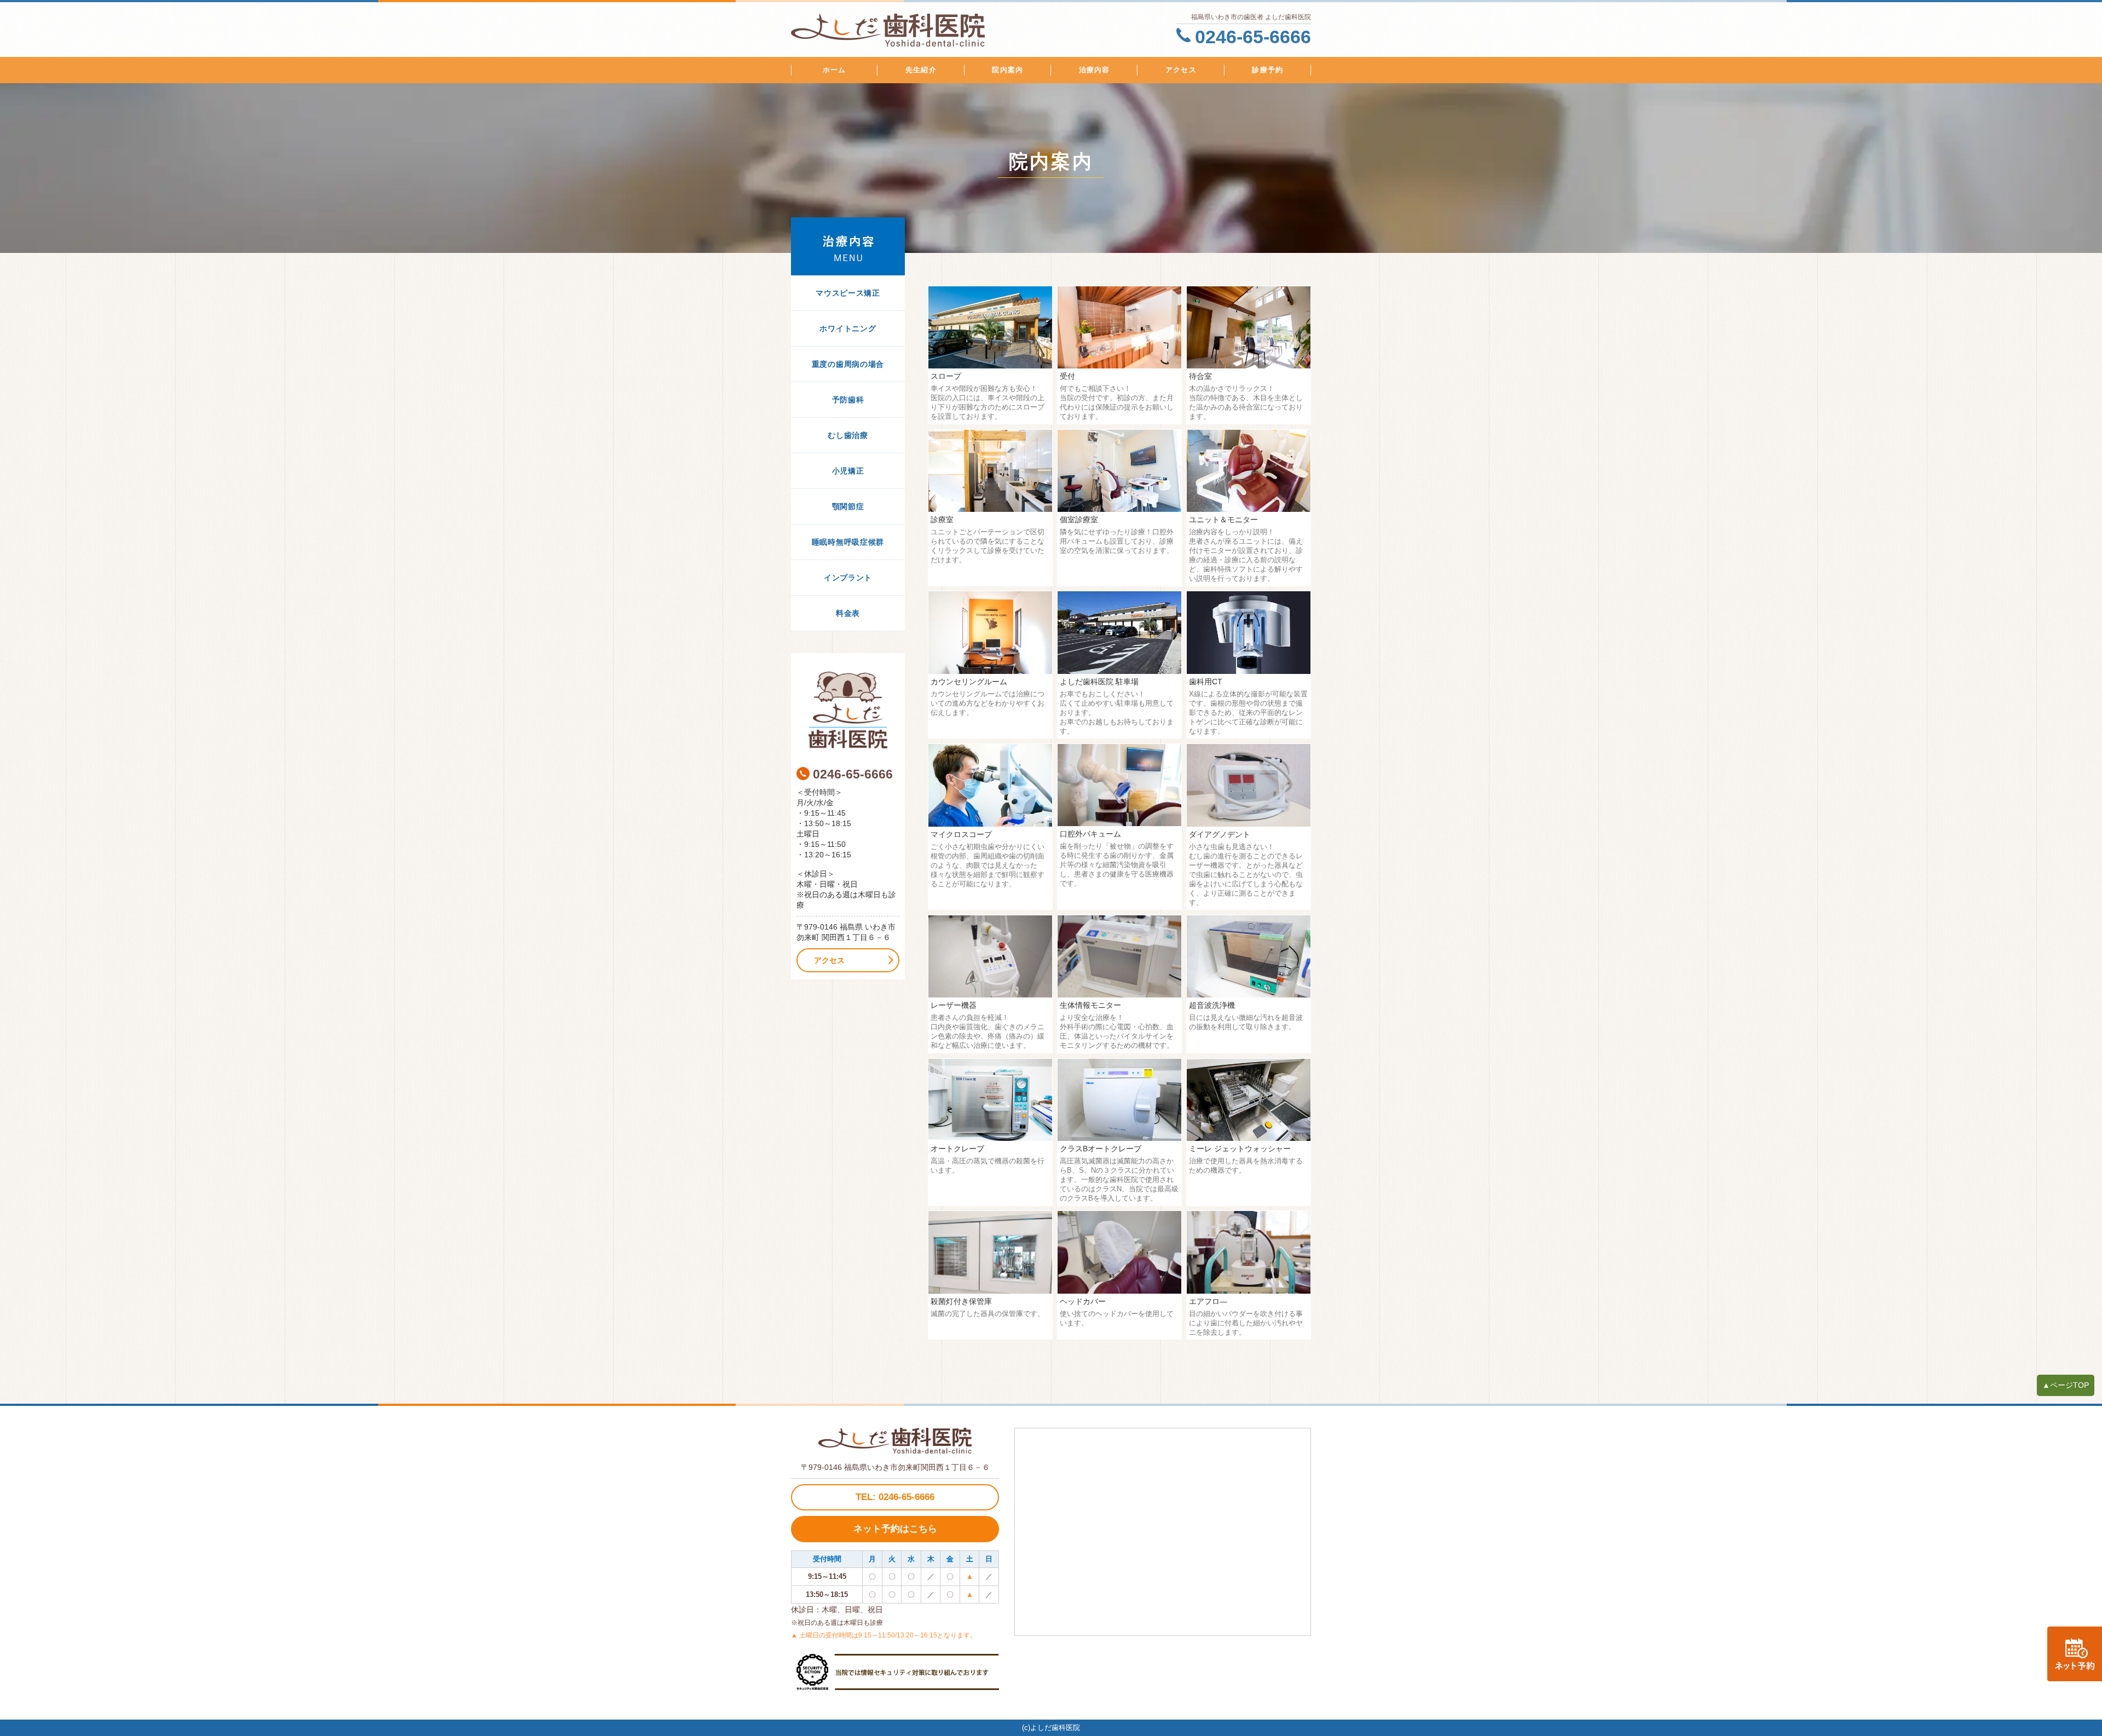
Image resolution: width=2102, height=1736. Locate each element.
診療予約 (1267, 70)
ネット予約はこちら (895, 1529)
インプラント (848, 578)
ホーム (835, 70)
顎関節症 (848, 506)
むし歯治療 (848, 435)
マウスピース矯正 (848, 293)
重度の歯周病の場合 (848, 364)
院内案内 (1007, 70)
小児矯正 (848, 471)
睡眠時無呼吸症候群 (848, 542)
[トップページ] (945, 30)
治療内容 (1095, 70)
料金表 (848, 613)
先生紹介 (921, 70)
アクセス (1181, 70)
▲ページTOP (2066, 1385)
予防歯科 (848, 400)
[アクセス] (848, 710)
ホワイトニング (848, 328)
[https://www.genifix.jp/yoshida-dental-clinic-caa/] (2075, 1654)
